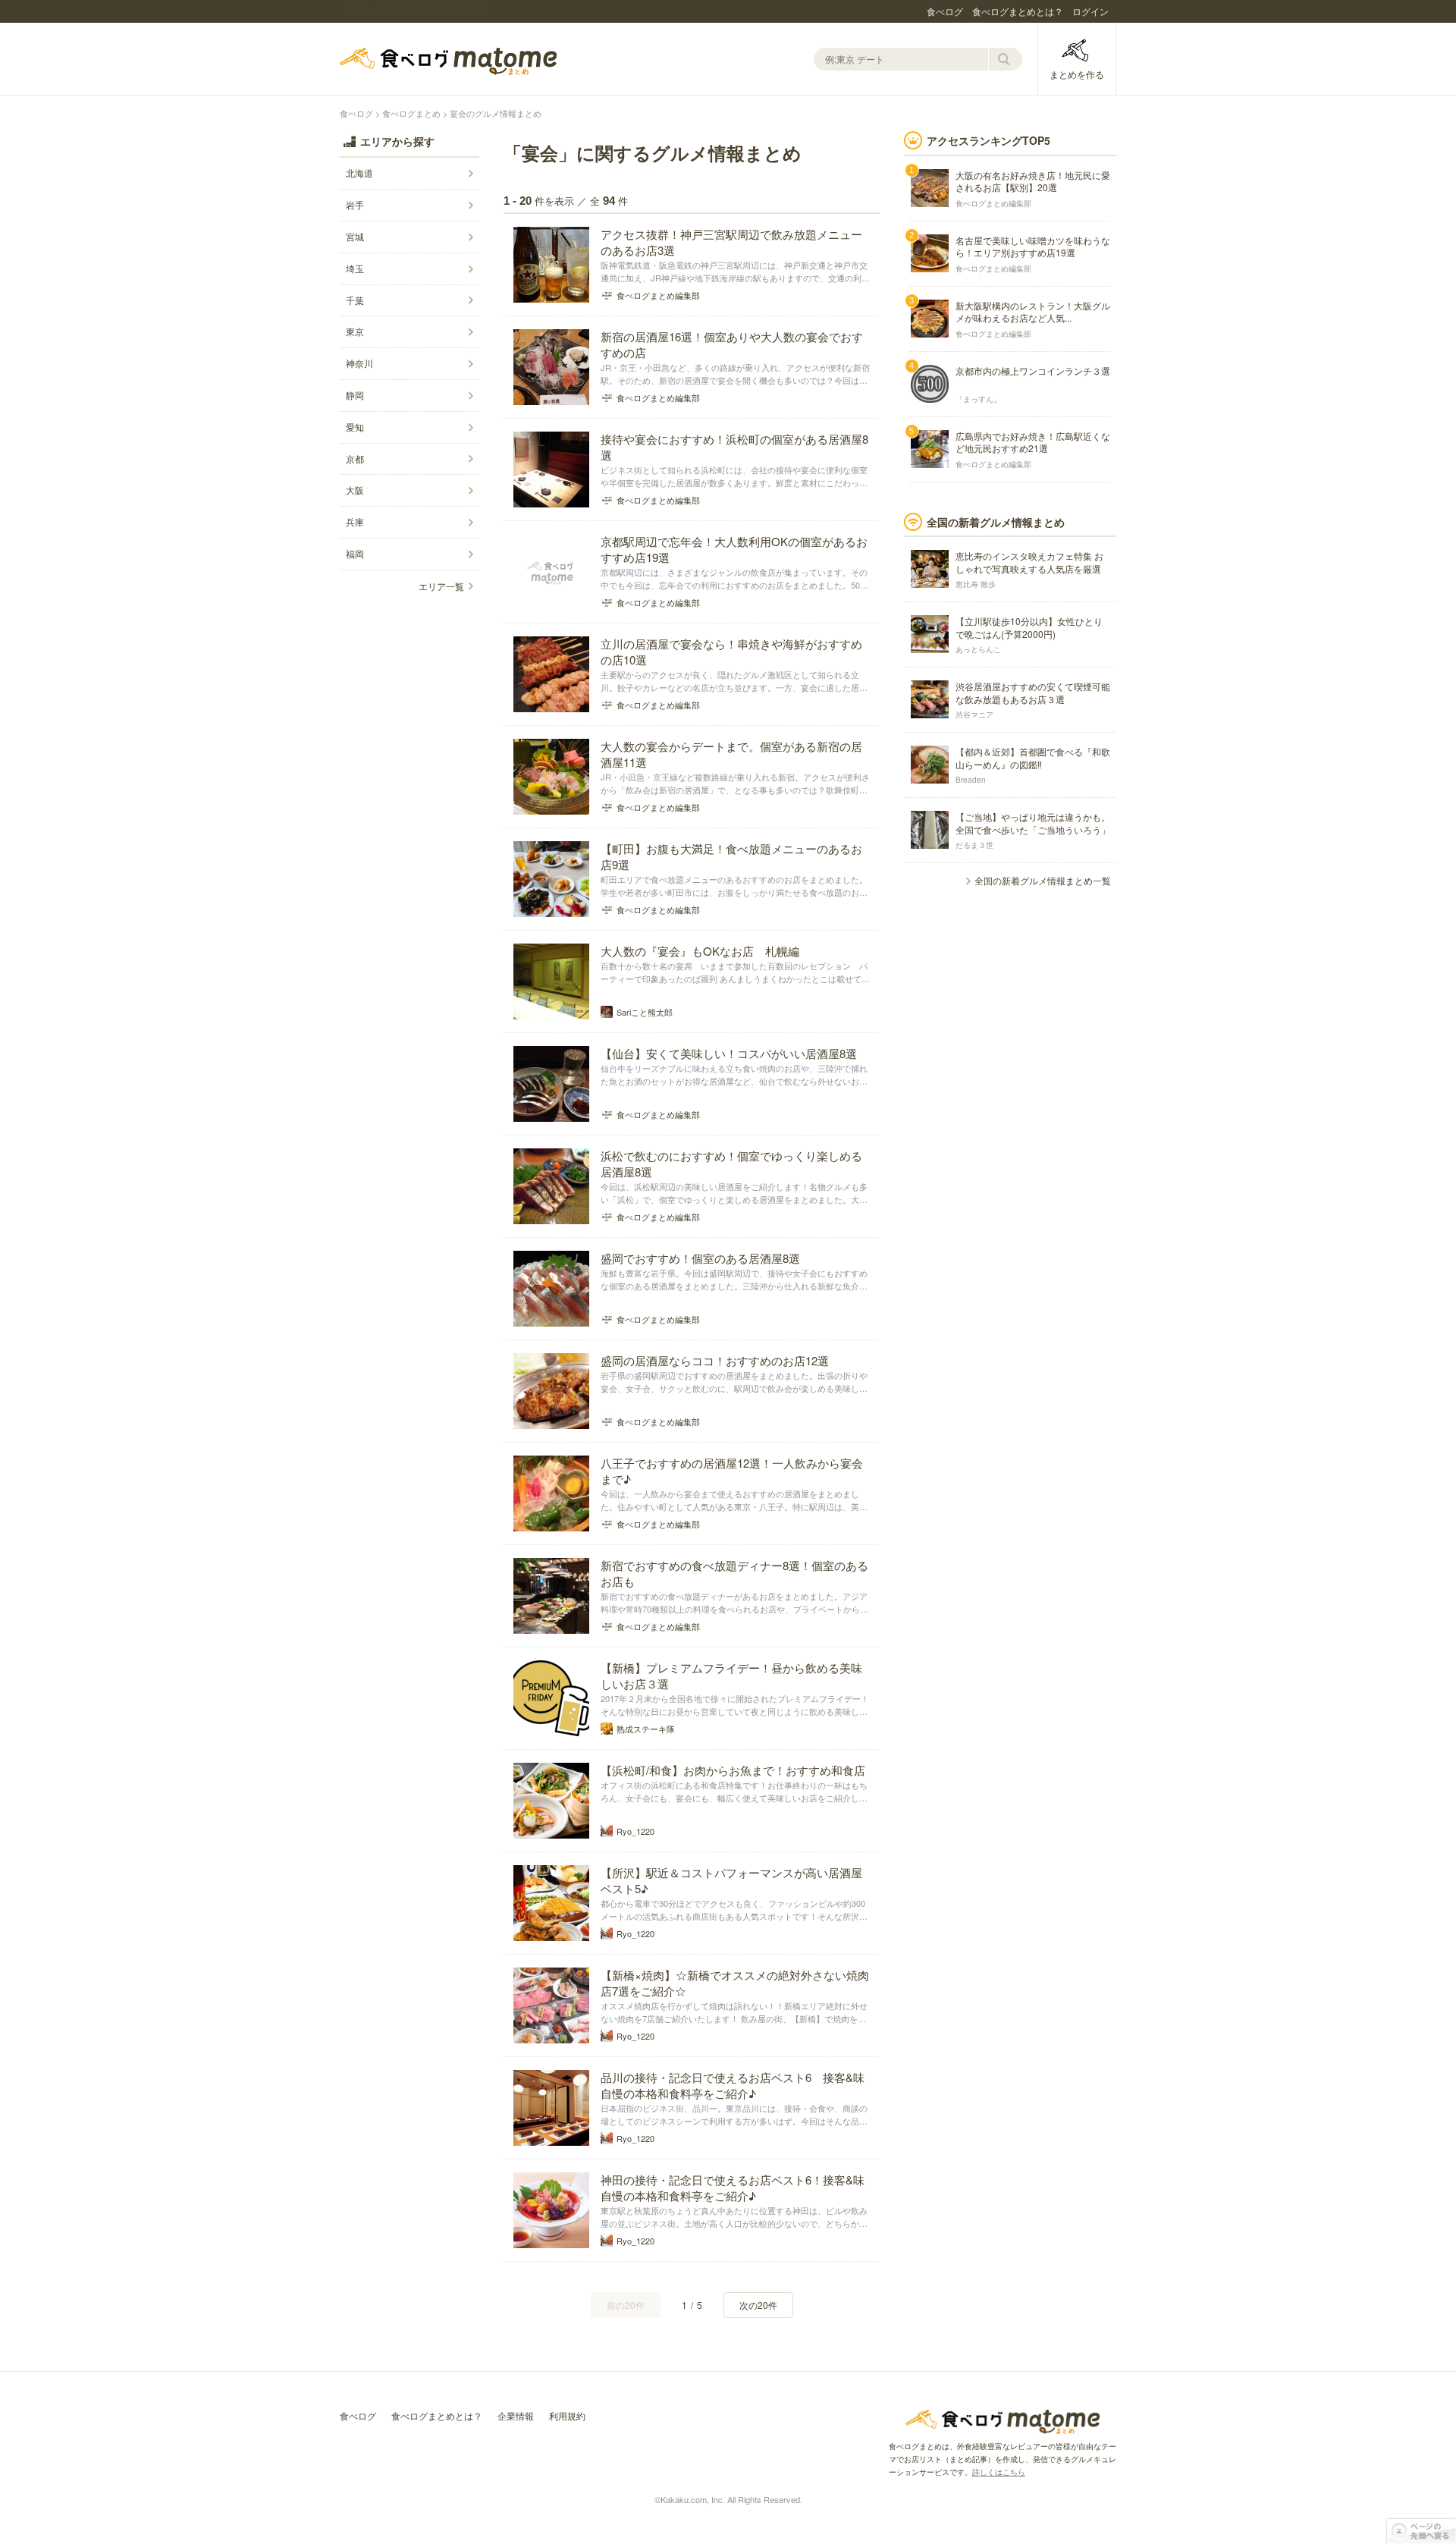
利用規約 (567, 2415)
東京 (355, 331)
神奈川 (359, 363)
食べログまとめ (448, 61)
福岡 (355, 553)
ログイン (1090, 11)
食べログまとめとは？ (1018, 11)
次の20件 (758, 2305)
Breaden (971, 780)
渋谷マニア (974, 715)
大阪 (355, 490)
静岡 (355, 395)
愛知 (355, 427)
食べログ (945, 11)
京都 (355, 459)
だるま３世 (974, 845)
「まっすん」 (978, 399)
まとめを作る (1077, 74)
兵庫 (355, 521)
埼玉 (355, 268)
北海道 (359, 173)
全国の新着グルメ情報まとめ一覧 (1043, 880)
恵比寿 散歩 (976, 584)
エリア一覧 (441, 586)
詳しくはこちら (999, 2472)
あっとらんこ (978, 649)
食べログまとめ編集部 (993, 203)
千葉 (355, 300)
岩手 (355, 204)
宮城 (355, 236)
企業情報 (516, 2415)
